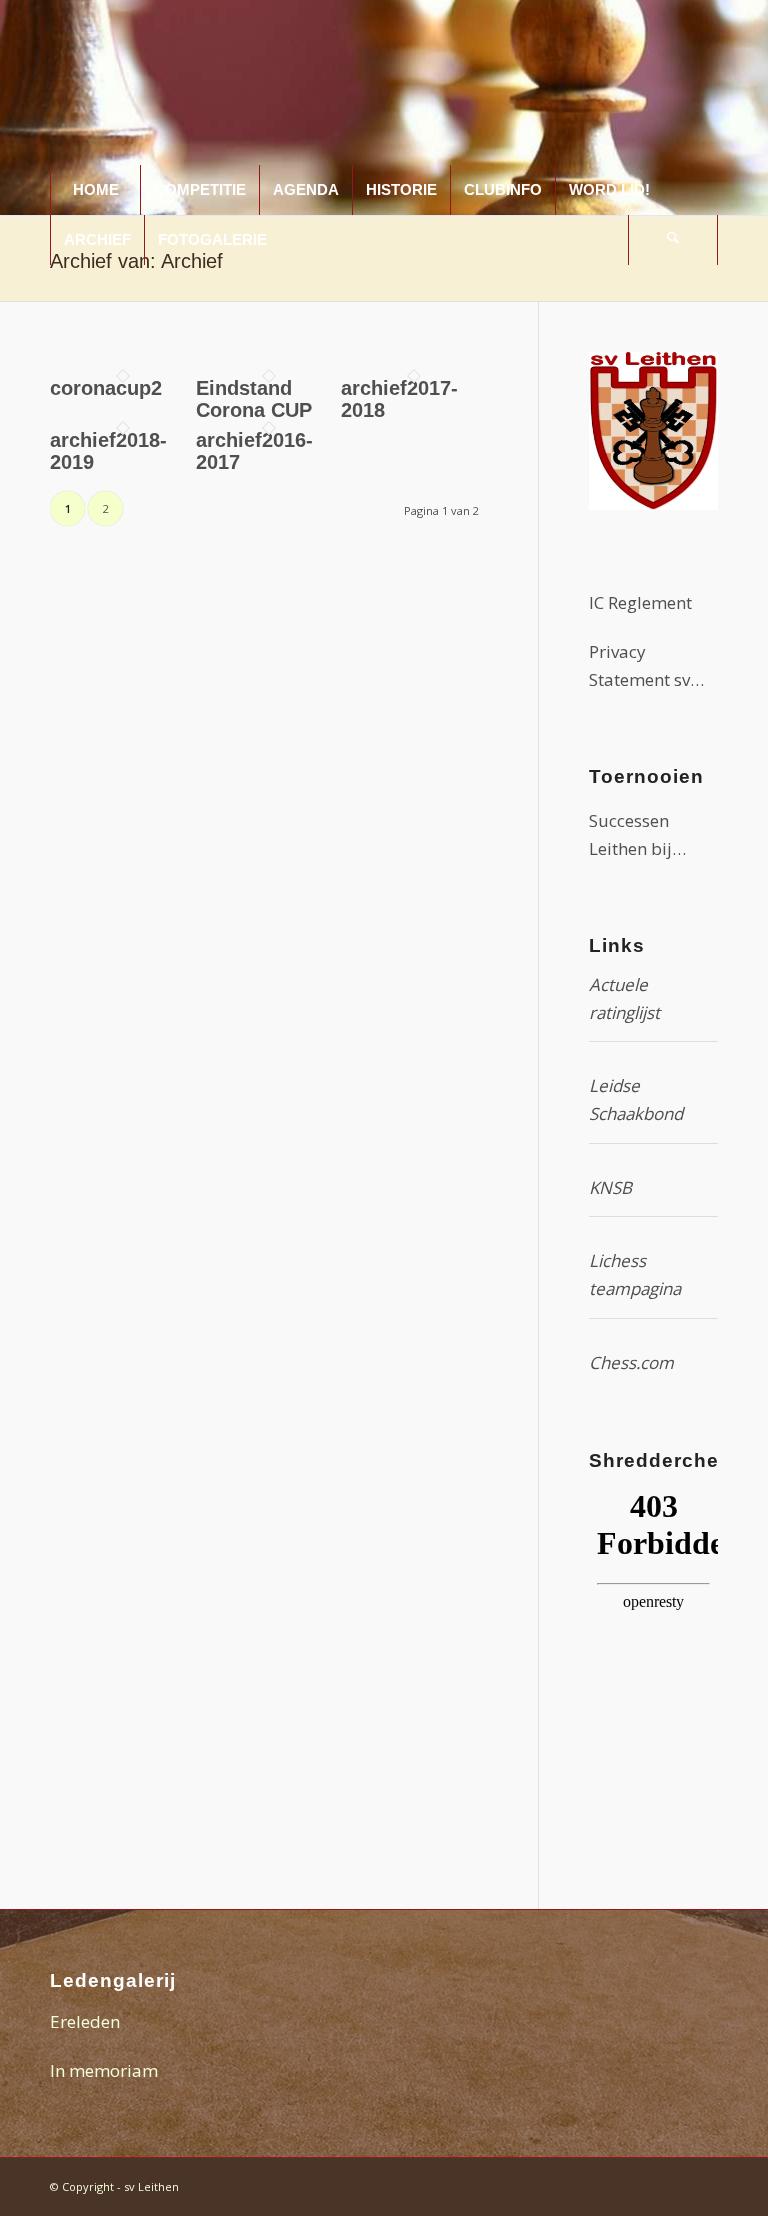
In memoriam (104, 2070)
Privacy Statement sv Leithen (639, 667)
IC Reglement (640, 602)
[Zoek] (673, 240)
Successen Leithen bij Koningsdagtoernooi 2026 (653, 836)
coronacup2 (106, 388)
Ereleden (85, 2021)
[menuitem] (95, 190)
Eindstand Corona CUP (254, 399)
